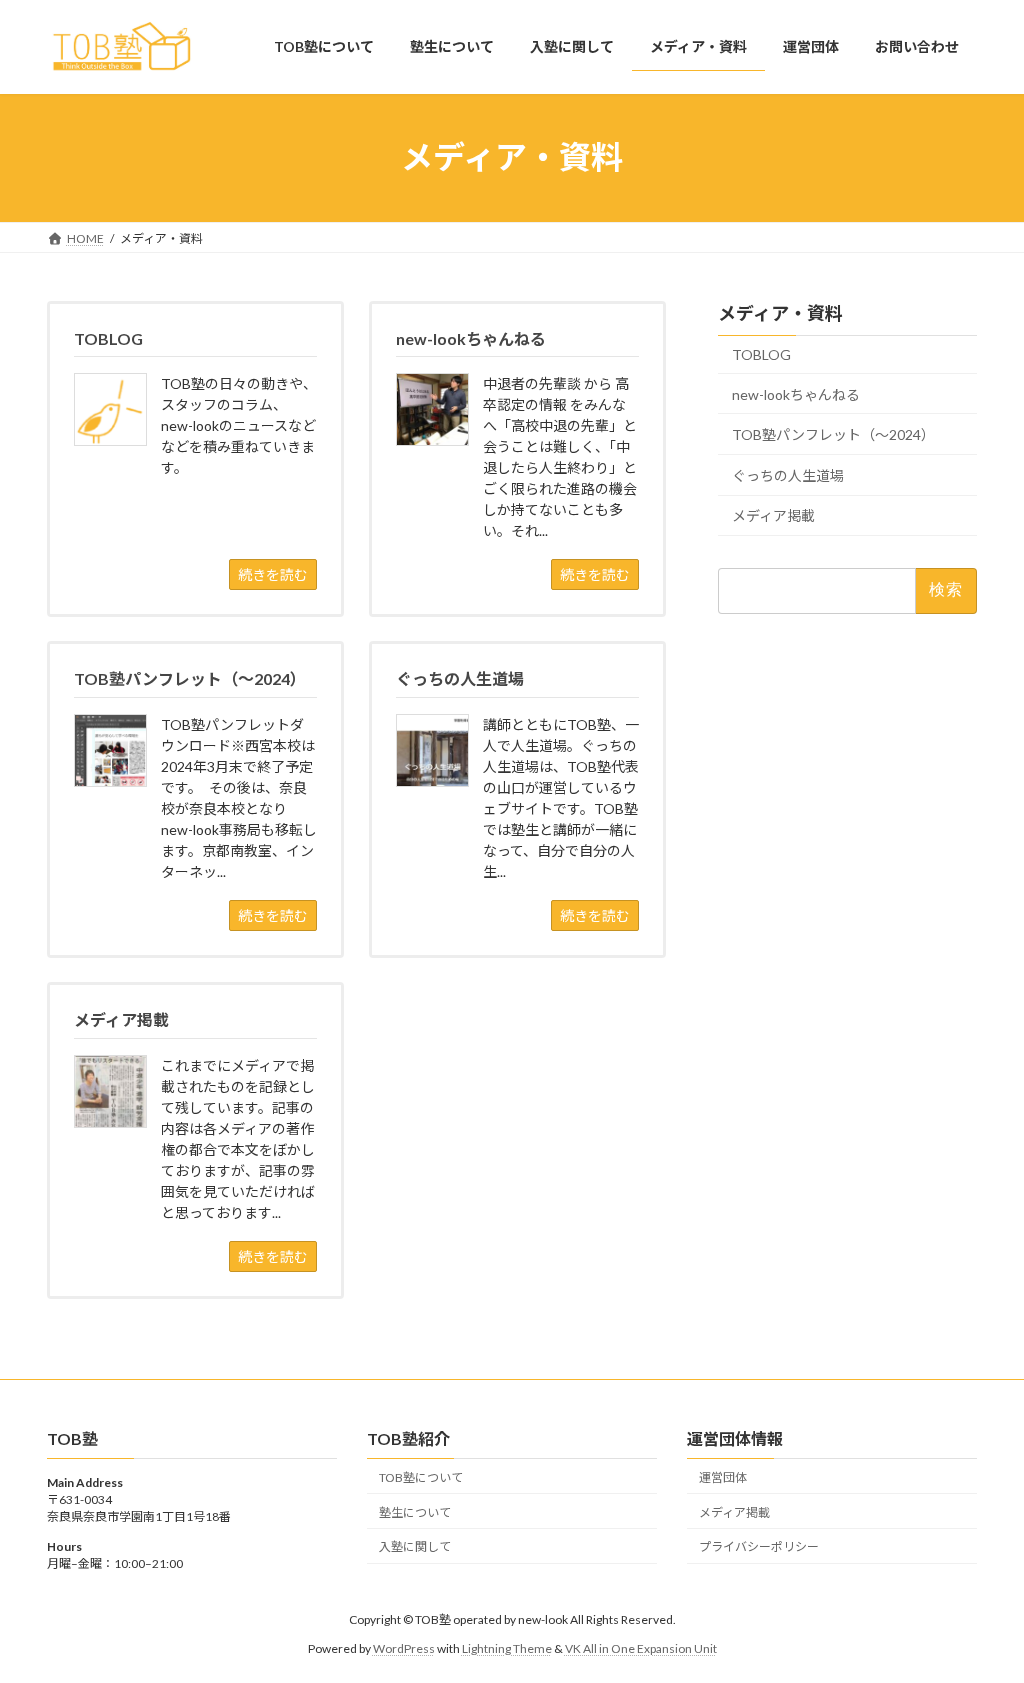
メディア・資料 (780, 313)
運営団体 (723, 1477)
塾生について (415, 1512)
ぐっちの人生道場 (788, 474)
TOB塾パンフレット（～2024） (833, 434)
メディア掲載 (773, 515)
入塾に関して (415, 1546)
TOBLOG (761, 354)
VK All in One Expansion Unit (641, 1648)
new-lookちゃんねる (796, 393)
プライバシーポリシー (759, 1546)
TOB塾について (421, 1477)
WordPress (404, 1648)
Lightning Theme (507, 1648)
